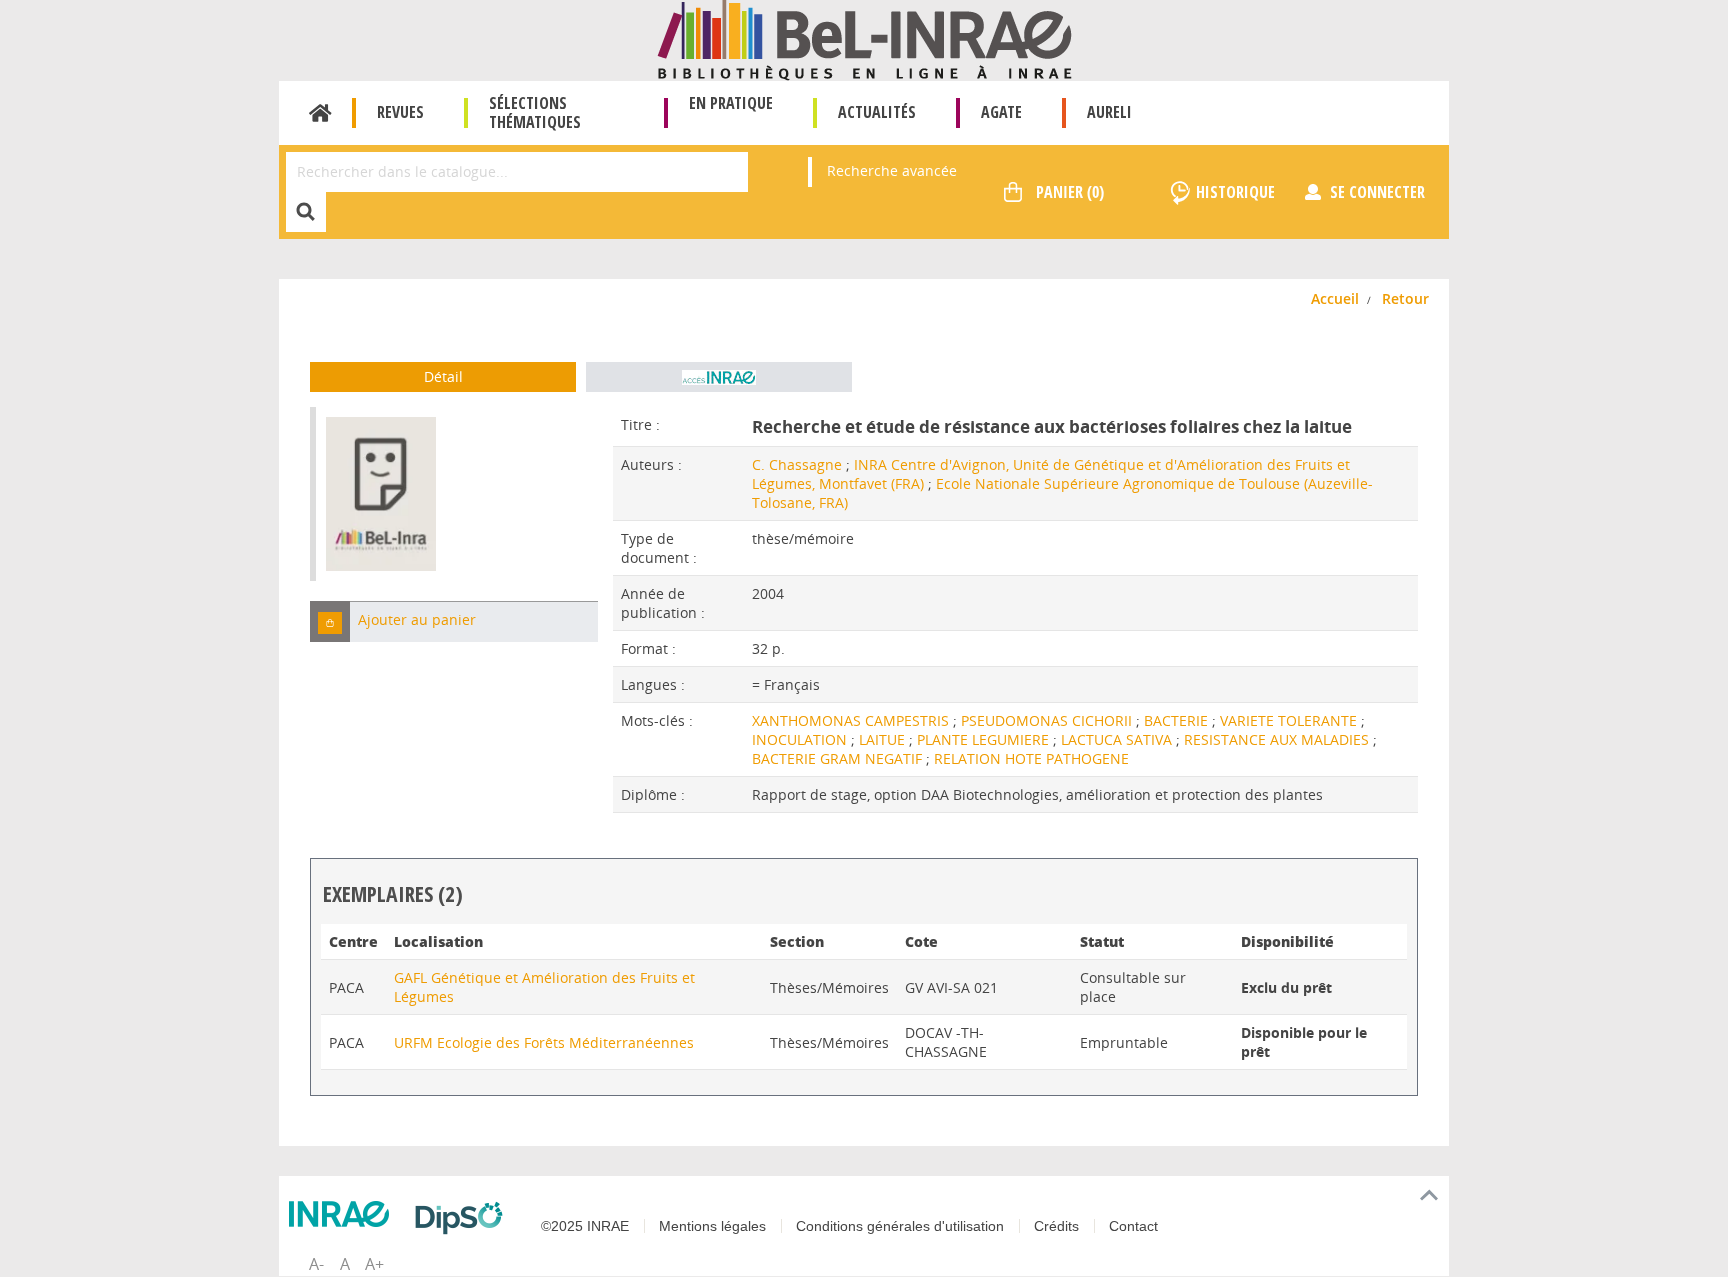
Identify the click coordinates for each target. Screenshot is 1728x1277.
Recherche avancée (892, 170)
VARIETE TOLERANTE (1290, 720)
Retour (1405, 298)
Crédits (1056, 1226)
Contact (1133, 1226)
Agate (1001, 112)
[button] (330, 621)
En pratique (731, 103)
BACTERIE (1178, 720)
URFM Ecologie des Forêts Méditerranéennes (544, 1042)
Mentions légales (712, 1226)
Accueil (320, 113)
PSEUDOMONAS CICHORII (1048, 720)
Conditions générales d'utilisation (900, 1226)
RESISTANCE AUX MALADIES (1278, 739)
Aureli (1109, 112)
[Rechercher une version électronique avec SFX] (719, 377)
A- (316, 1264)
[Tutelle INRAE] (344, 1214)
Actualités (877, 112)
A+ (374, 1264)
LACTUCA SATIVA (1118, 739)
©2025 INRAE (585, 1226)
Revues (400, 112)
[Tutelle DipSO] (464, 1218)
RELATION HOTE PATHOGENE (1031, 758)
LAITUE (884, 739)
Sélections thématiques (535, 112)
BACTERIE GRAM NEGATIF (839, 758)
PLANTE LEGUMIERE (985, 739)
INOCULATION (801, 739)
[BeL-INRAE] (864, 38)
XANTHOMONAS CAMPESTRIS (852, 720)
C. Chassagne (797, 464)
